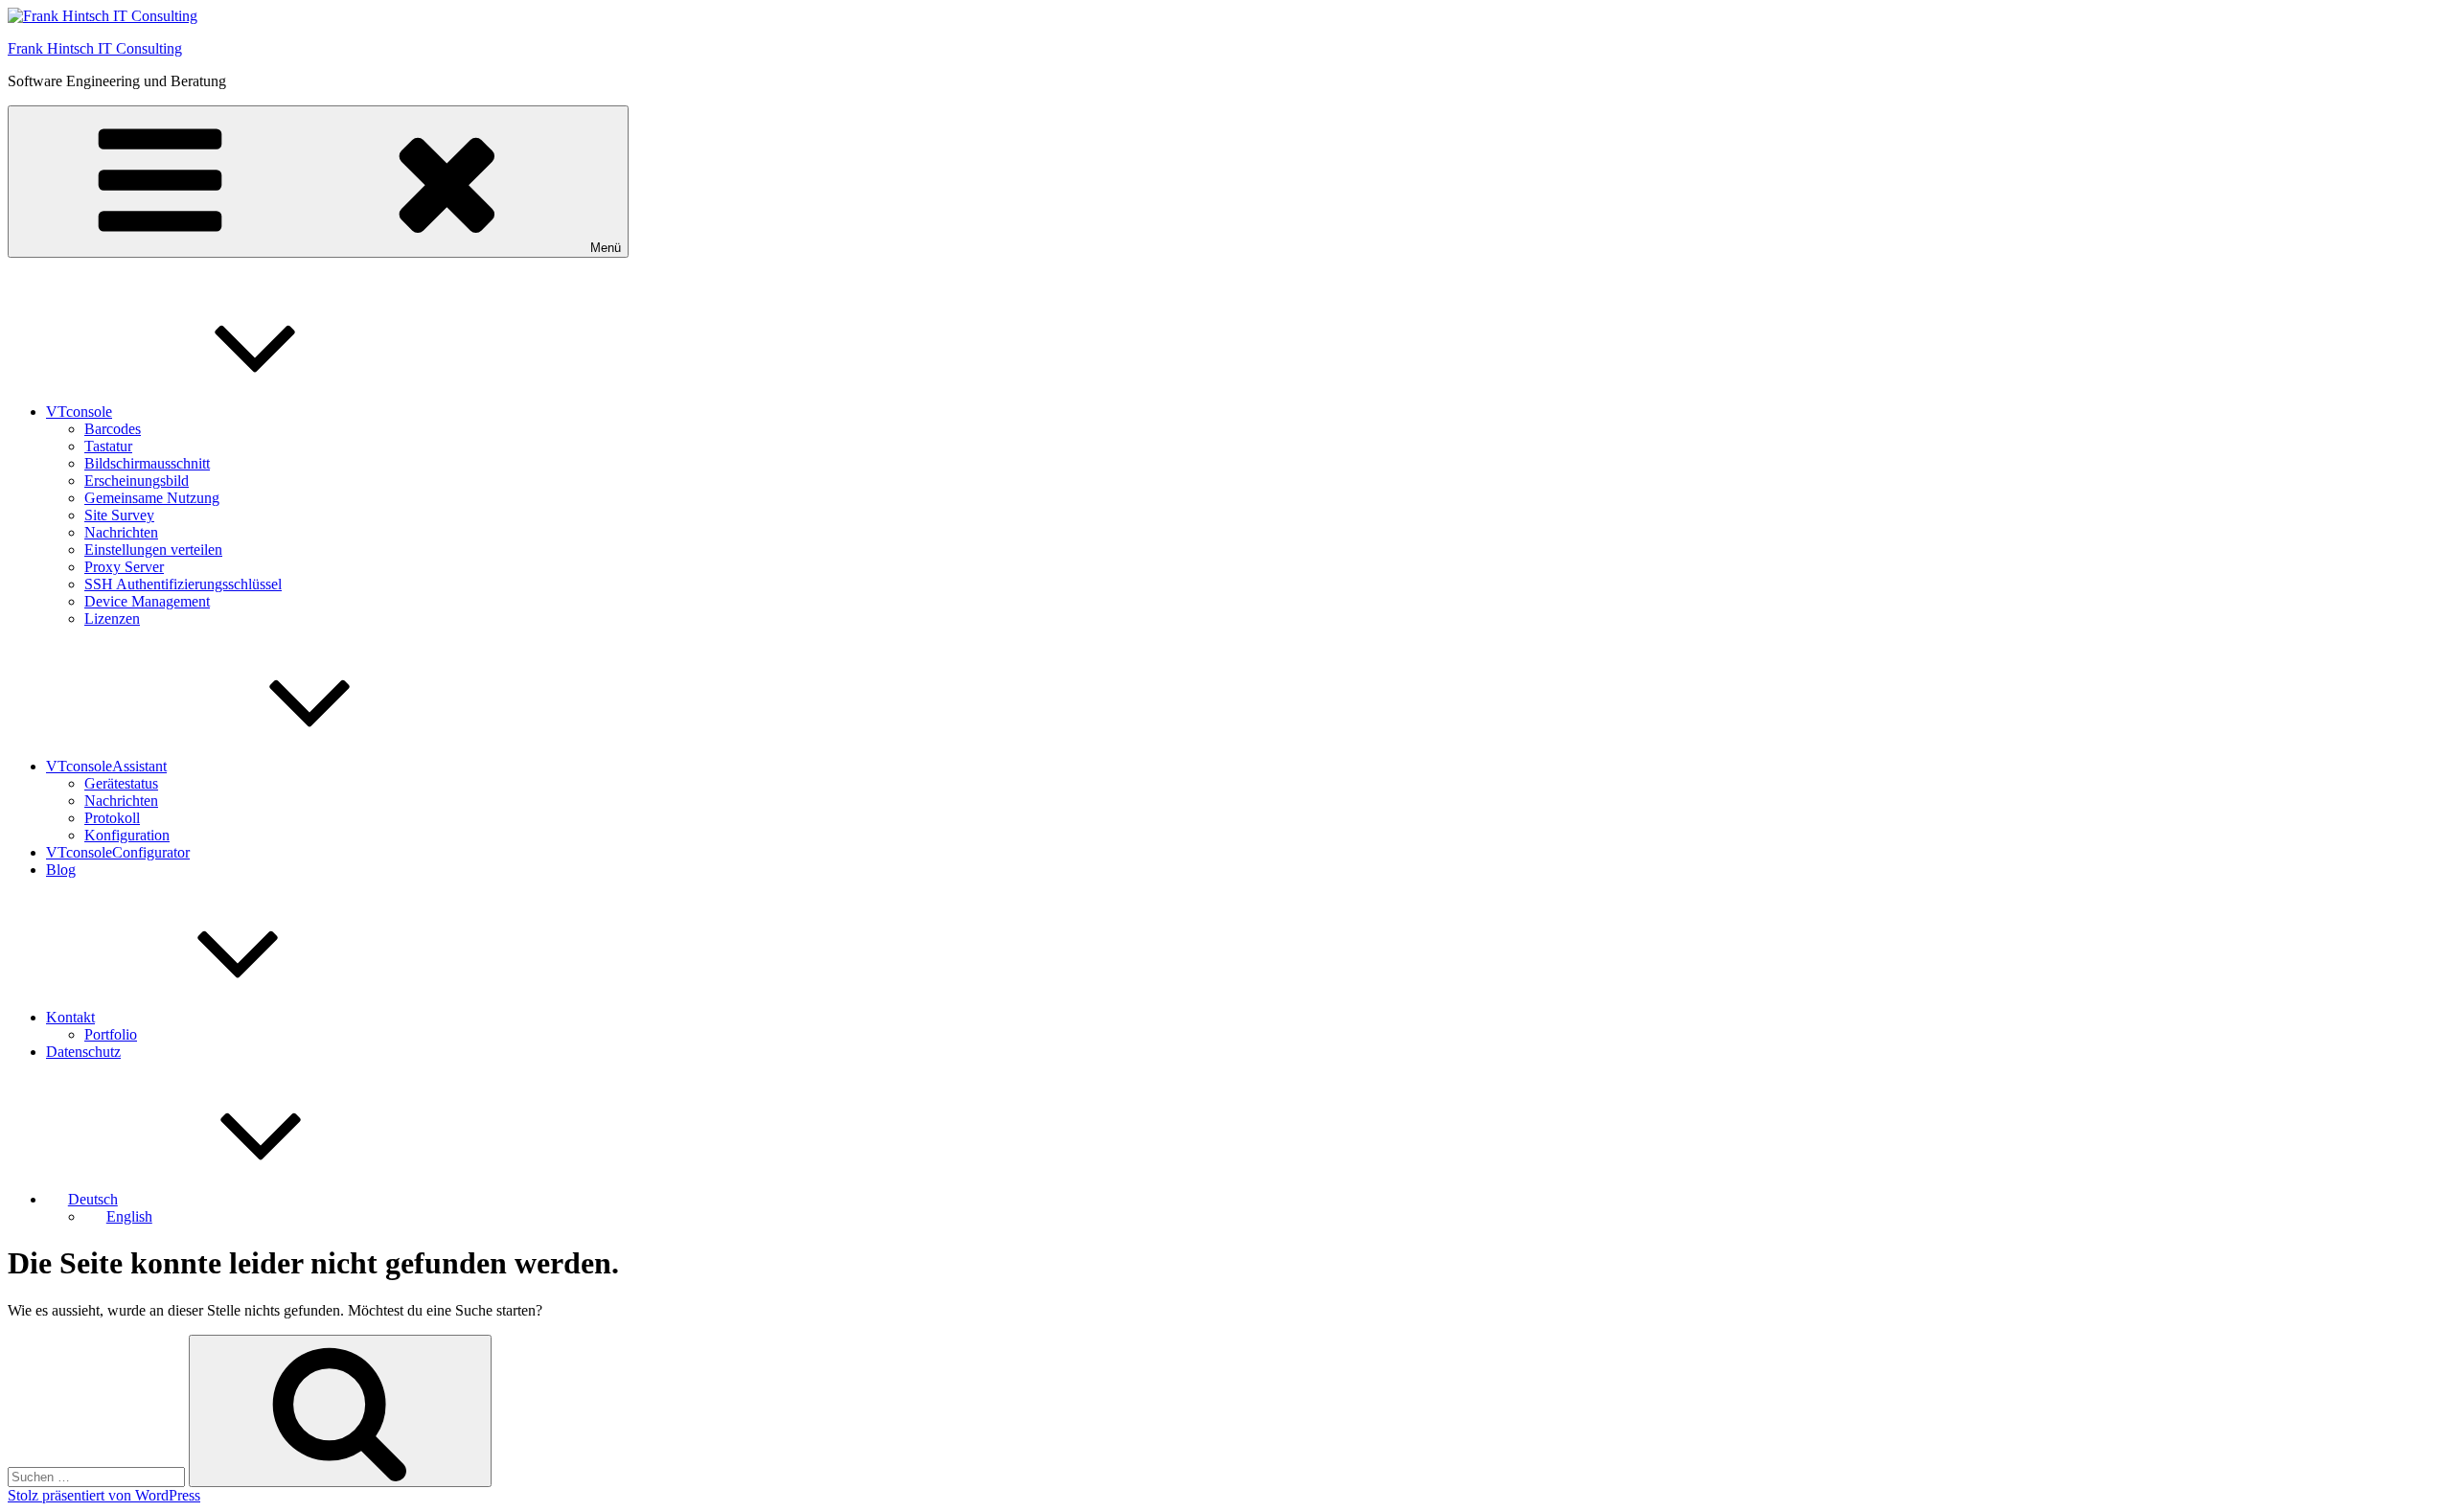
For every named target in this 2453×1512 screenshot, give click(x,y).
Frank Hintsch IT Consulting (95, 48)
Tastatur (108, 446)
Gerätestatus (121, 783)
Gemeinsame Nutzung (152, 498)
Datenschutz (83, 1052)
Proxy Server (124, 567)
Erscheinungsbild (137, 481)
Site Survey (119, 515)
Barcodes (113, 429)
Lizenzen (112, 619)
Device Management (147, 601)
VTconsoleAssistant (106, 766)
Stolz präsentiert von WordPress (104, 1495)
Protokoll (112, 818)
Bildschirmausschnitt (147, 463)
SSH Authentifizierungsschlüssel (183, 584)
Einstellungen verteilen (153, 550)
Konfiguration (127, 835)
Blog (61, 870)
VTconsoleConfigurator (118, 852)
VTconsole (79, 412)
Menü (606, 248)
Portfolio (111, 1034)
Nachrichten (121, 532)
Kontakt (70, 1017)
